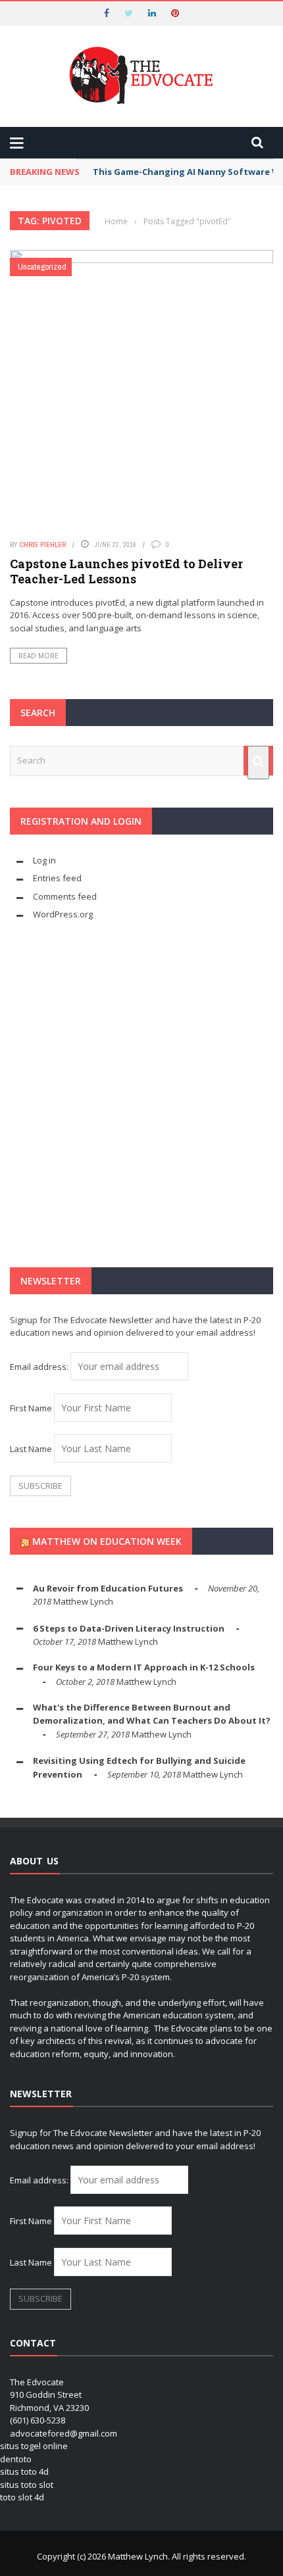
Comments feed (65, 896)
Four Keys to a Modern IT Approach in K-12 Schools (144, 1667)
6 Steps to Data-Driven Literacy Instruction (129, 1628)
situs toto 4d (24, 2471)
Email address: (40, 1367)
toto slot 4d (22, 2497)
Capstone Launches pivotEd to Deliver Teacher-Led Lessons (126, 571)
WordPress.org (63, 914)
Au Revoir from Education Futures (108, 1588)
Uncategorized (42, 267)
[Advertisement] (141, 1094)
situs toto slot (27, 2485)
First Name (31, 1408)
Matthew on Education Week (107, 1541)
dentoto (16, 2459)
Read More (39, 656)
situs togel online (34, 2446)
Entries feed (57, 878)
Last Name (31, 1449)
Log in (44, 860)
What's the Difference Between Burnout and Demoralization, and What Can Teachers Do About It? (152, 1714)
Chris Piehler (43, 545)
